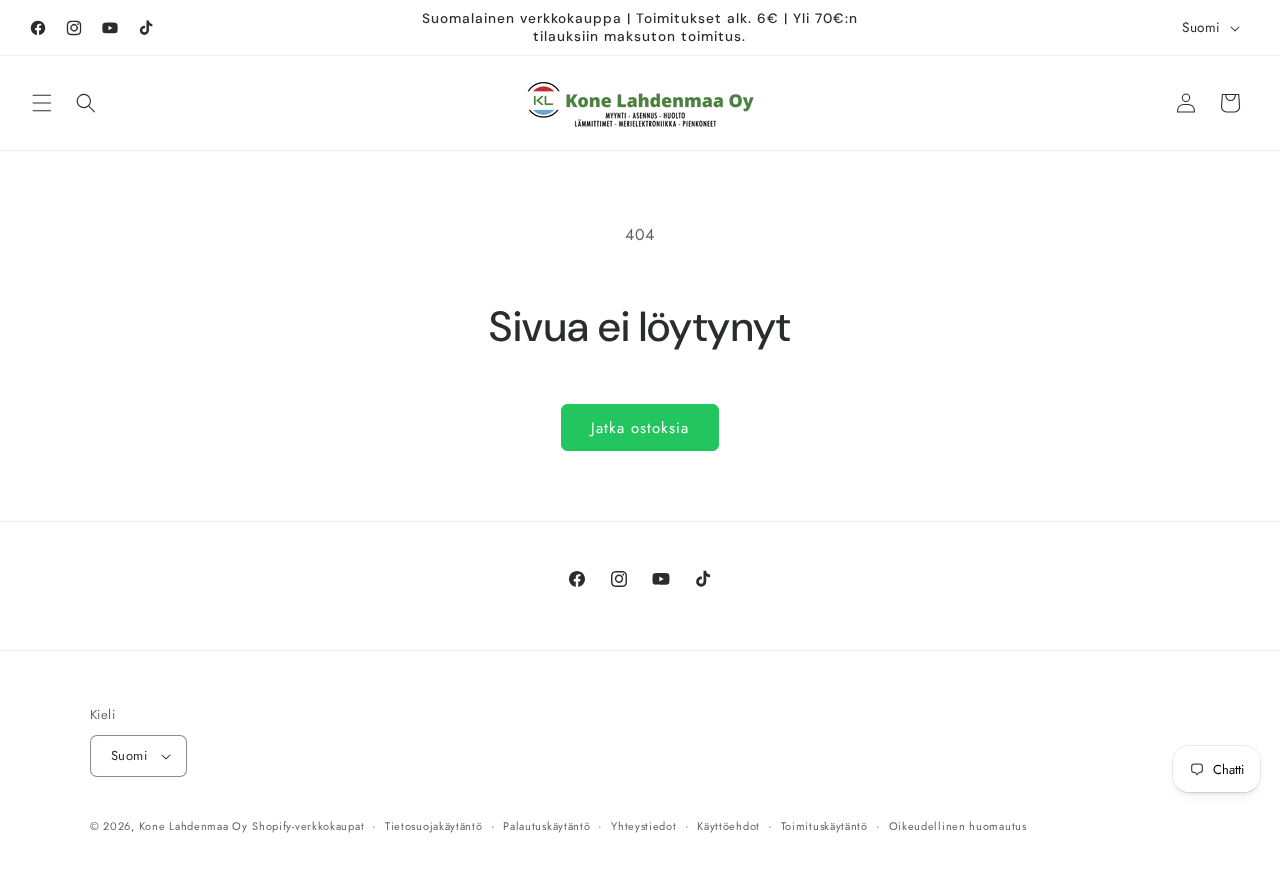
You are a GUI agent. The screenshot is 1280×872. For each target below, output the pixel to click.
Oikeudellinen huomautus (958, 825)
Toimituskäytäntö (824, 825)
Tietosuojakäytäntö (434, 825)
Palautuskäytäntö (546, 825)
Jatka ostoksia (640, 428)
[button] (42, 103)
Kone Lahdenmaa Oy (193, 826)
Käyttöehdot (728, 825)
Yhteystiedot (643, 825)
